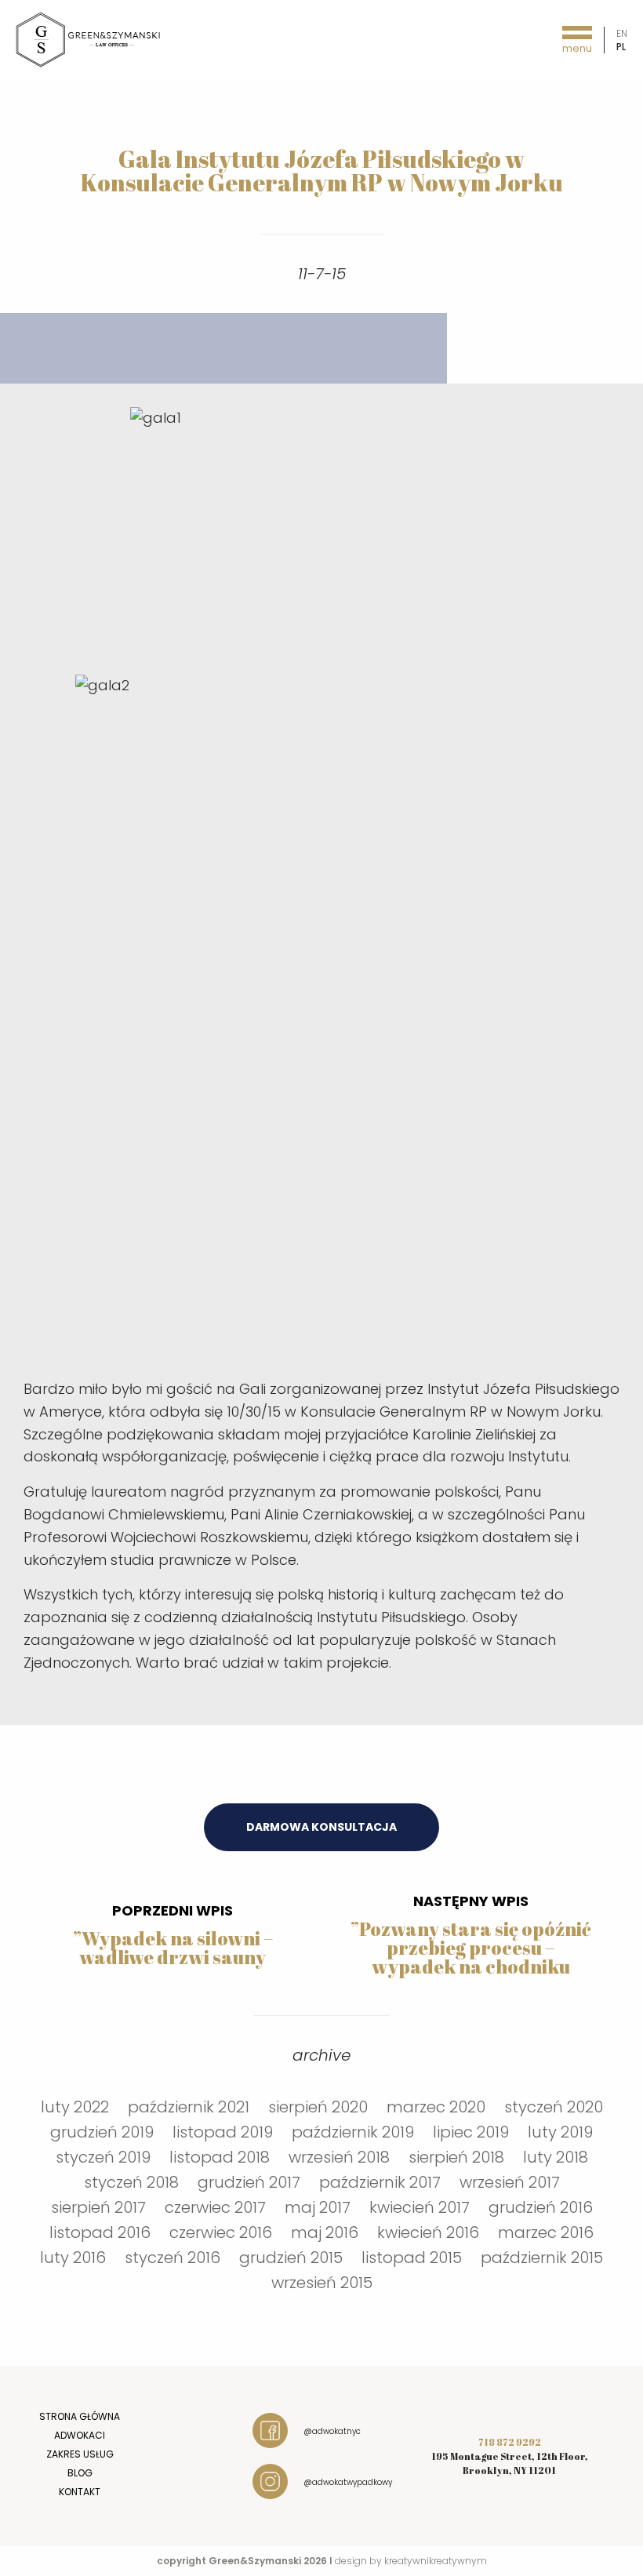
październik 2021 (189, 2107)
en (622, 33)
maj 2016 (325, 2232)
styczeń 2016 (173, 2258)
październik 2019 (353, 2132)
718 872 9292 (510, 2442)
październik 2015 (542, 2258)
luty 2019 (560, 2132)
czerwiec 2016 (221, 2232)
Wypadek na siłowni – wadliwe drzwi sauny (176, 1948)
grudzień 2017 (249, 2182)
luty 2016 (73, 2258)
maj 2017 (318, 2207)
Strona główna (80, 2416)
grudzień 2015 (291, 2258)
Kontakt (80, 2492)
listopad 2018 (220, 2157)
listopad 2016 (100, 2232)
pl (621, 47)
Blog (80, 2473)
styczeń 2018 (131, 2182)
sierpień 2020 (318, 2107)
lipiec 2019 (471, 2132)
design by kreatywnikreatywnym (411, 2561)
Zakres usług (80, 2454)
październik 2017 (380, 2182)
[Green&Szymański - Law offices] (89, 39)
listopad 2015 (412, 2258)
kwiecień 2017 (420, 2207)
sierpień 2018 (456, 2157)
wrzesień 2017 (510, 2182)
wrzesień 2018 (339, 2157)
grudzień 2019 (102, 2132)
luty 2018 (556, 2157)
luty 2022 (75, 2107)
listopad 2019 (223, 2132)
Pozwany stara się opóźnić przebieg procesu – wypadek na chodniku (475, 1948)
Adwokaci (80, 2435)
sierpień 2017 (98, 2207)
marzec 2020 (436, 2107)
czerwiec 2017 (215, 2207)
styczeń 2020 (554, 2107)
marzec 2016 (546, 2232)
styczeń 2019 (103, 2157)
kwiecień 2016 (428, 2232)
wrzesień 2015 (322, 2283)
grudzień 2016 (541, 2207)
